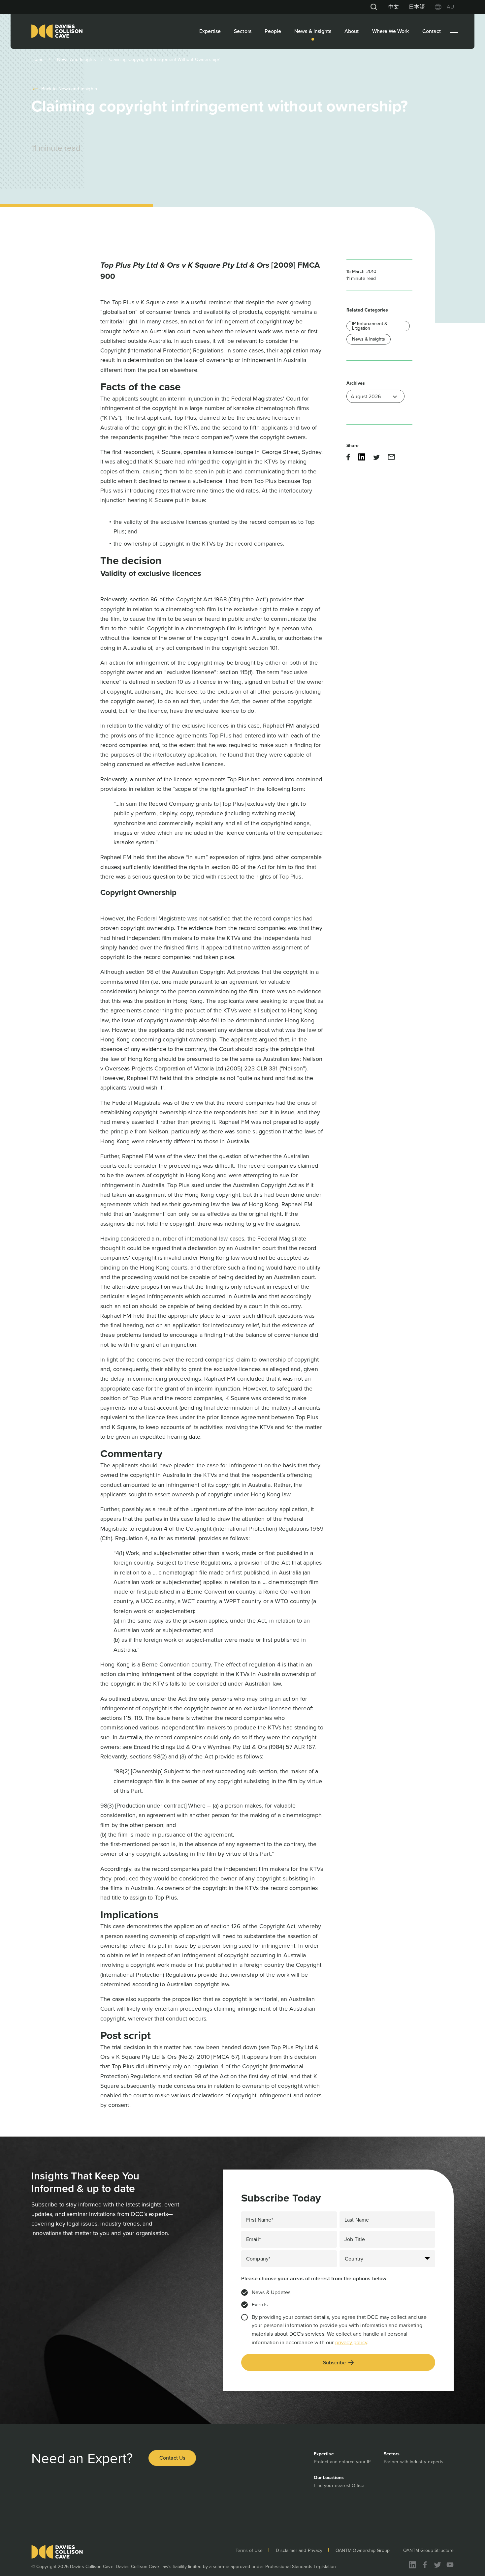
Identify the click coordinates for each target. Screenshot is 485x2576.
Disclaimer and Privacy (299, 2550)
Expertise (210, 31)
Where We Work (391, 31)
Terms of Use (249, 2550)
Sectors (243, 31)
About (352, 31)
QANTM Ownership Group (363, 2550)
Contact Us (172, 2458)
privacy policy (351, 2342)
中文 (394, 7)
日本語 (417, 7)
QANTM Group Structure (428, 2550)
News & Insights (313, 31)
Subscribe (334, 2363)
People (273, 31)
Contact (432, 31)
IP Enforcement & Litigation (370, 326)
